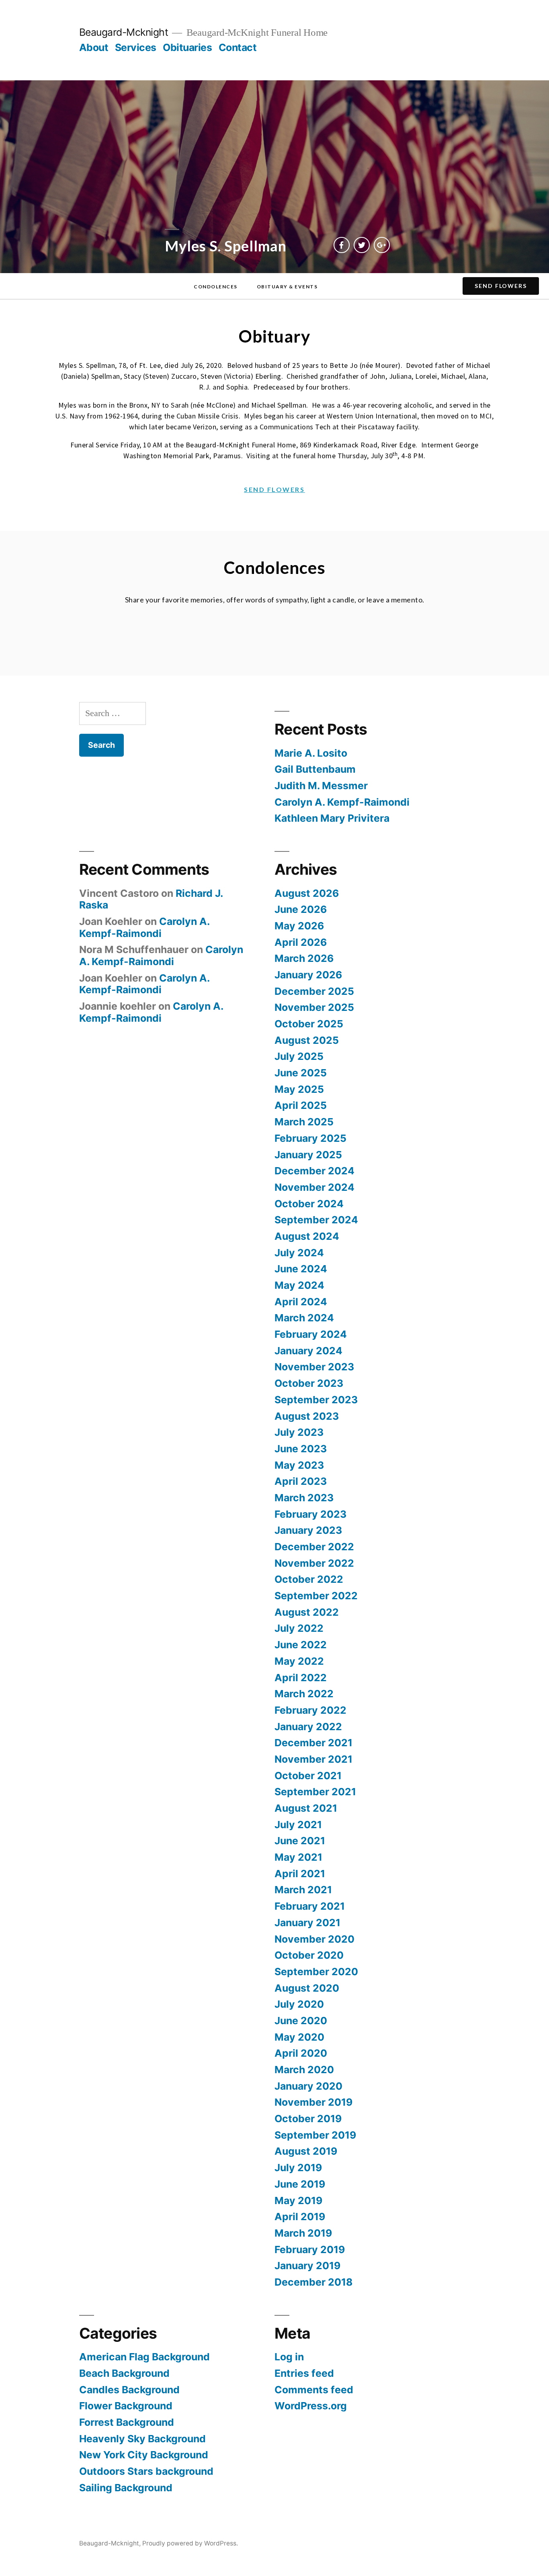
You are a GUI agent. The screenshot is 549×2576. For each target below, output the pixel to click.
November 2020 (314, 1939)
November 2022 (314, 1563)
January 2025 (308, 1155)
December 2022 (314, 1547)
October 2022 (309, 1579)
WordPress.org (311, 2406)
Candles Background (129, 2390)
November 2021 (313, 1759)
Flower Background (126, 2406)
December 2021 (313, 1743)
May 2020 (299, 2037)
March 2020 (304, 2070)
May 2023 (299, 1465)
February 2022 (310, 1710)
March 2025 (304, 1122)
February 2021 (310, 1906)
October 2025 (309, 1024)
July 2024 (299, 1253)
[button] (216, 287)
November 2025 (314, 1007)
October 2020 (309, 1955)
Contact (238, 47)
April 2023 (301, 1481)
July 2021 (298, 1825)
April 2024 (301, 1302)
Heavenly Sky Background (142, 2439)
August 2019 (306, 2151)
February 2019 (310, 2249)
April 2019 (300, 2217)
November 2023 (314, 1367)
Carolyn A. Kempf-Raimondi (342, 802)
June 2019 (300, 2184)
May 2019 (298, 2200)
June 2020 (301, 2021)
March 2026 (304, 958)
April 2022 (301, 1678)
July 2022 (299, 1628)
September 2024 (316, 1220)
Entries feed (304, 2373)
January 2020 (308, 2086)
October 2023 (309, 1383)
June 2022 (301, 1645)
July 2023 (299, 1432)
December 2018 (313, 2282)
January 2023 (308, 1530)
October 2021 (308, 1776)
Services (136, 47)
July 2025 (299, 1056)
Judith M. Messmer (321, 786)
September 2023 (316, 1400)
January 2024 (308, 1351)
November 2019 (313, 2102)
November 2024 (314, 1187)
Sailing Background (126, 2488)
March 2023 (304, 1498)
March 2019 (303, 2233)
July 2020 (299, 2004)
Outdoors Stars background (146, 2471)
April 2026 (301, 942)
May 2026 (299, 926)
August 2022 (307, 1612)
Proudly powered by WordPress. (190, 2543)
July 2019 (298, 2168)
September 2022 (316, 1596)
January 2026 (308, 975)
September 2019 (315, 2135)
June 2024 (301, 1269)
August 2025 (307, 1040)
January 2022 (308, 1727)
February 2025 (310, 1138)
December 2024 (314, 1171)
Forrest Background (127, 2422)
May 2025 (299, 1089)
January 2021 (307, 1923)
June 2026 (301, 909)
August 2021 (306, 1808)
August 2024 (307, 1236)
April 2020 (301, 2053)
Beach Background (124, 2373)
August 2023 (307, 1416)
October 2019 (308, 2119)
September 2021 (315, 1792)
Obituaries (187, 47)
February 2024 (311, 1334)
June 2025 (301, 1073)
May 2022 (299, 1661)
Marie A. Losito (311, 753)
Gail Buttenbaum (315, 769)
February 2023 (310, 1514)
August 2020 (307, 1988)
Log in (289, 2357)
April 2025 (301, 1105)
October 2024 (309, 1204)
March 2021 (303, 1890)
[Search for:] (113, 713)
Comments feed (314, 2390)
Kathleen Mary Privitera (332, 818)
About (94, 47)
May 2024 (299, 1285)
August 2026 (307, 893)
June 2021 (300, 1841)
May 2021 (298, 1857)
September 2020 (316, 1972)
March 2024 (304, 1318)
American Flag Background (144, 2357)
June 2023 (301, 1449)
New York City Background (144, 2455)
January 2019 (307, 2266)
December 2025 (314, 991)
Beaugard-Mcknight (124, 32)
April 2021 (300, 1874)
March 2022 (304, 1694)
